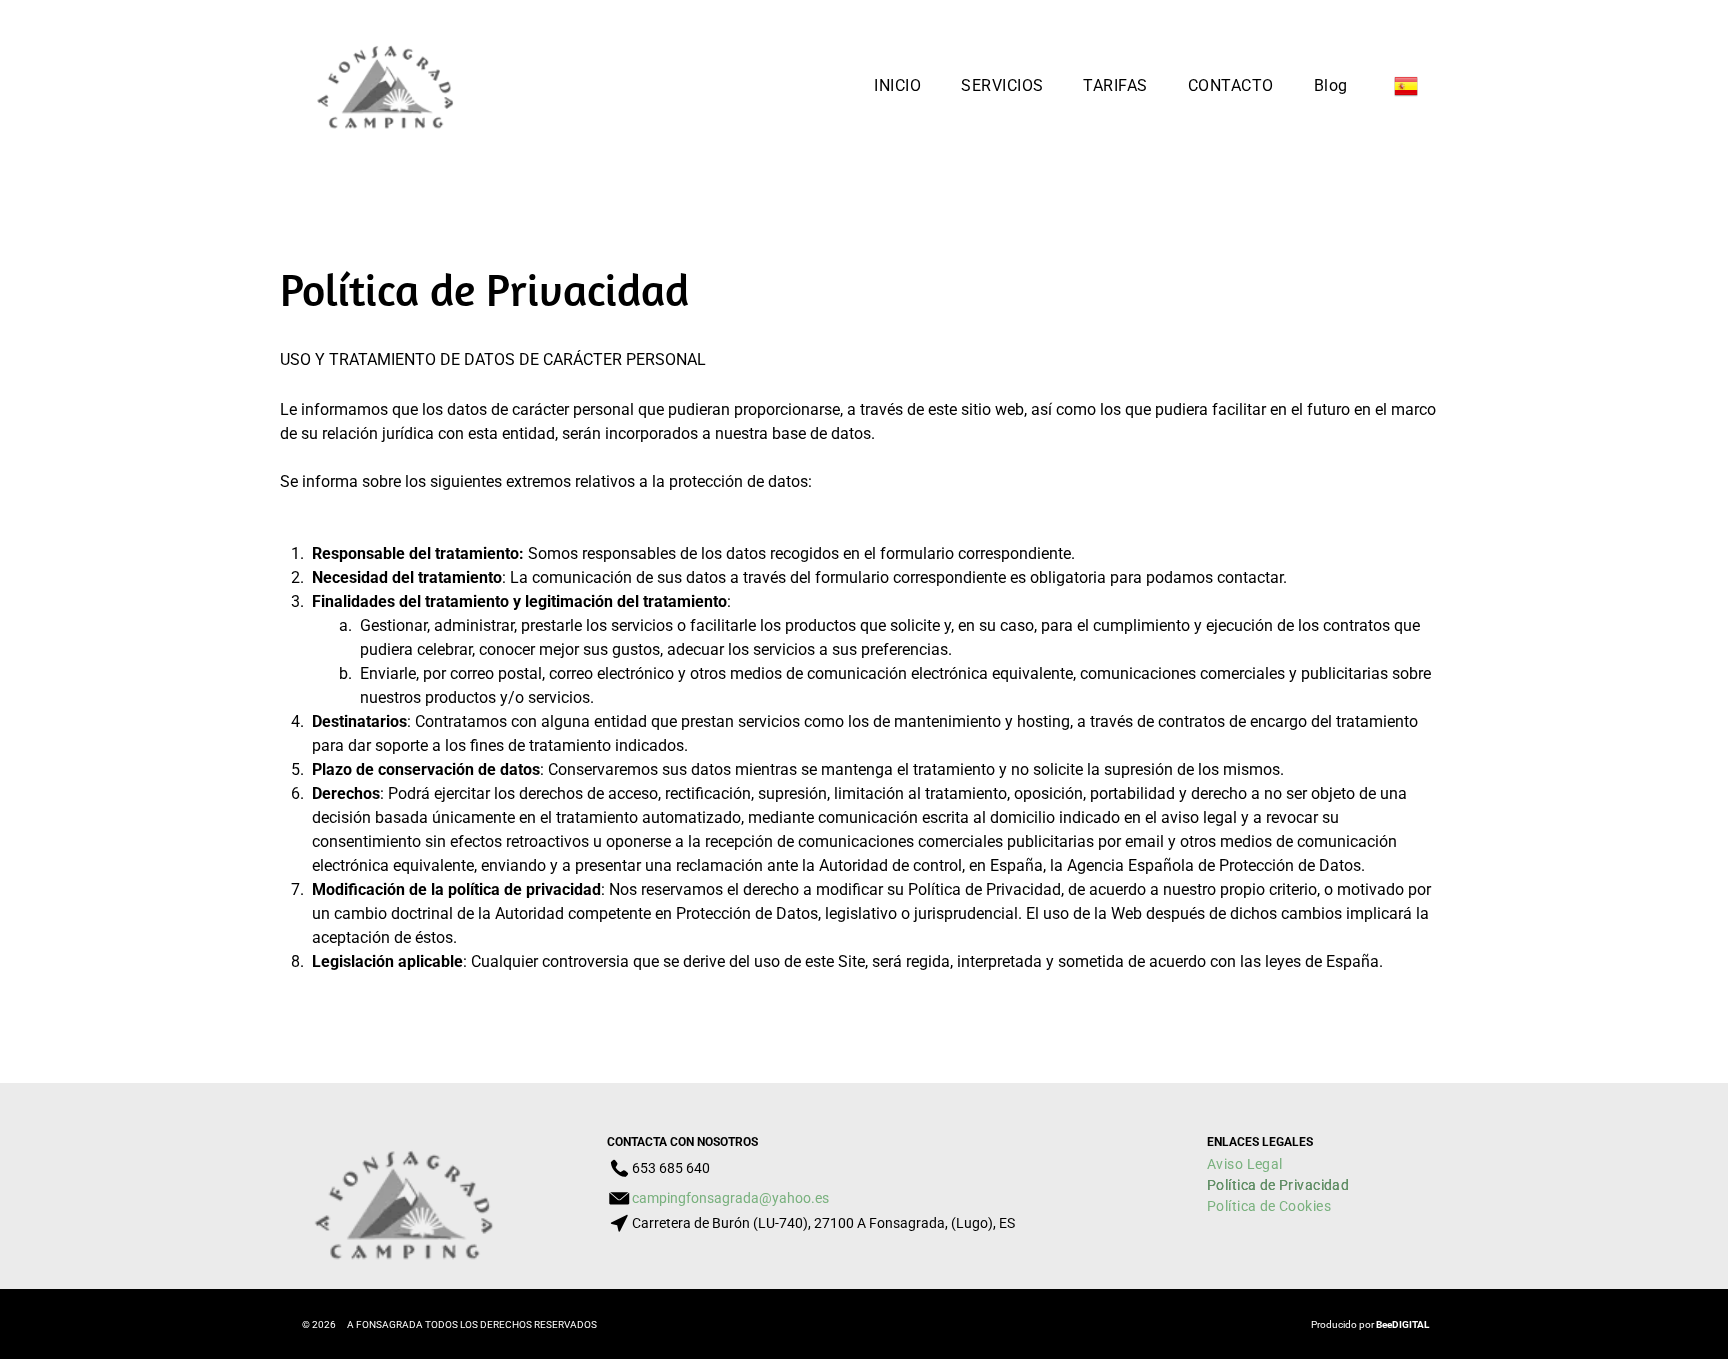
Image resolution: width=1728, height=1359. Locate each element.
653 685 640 (671, 1168)
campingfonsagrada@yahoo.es (730, 1198)
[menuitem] (897, 85)
